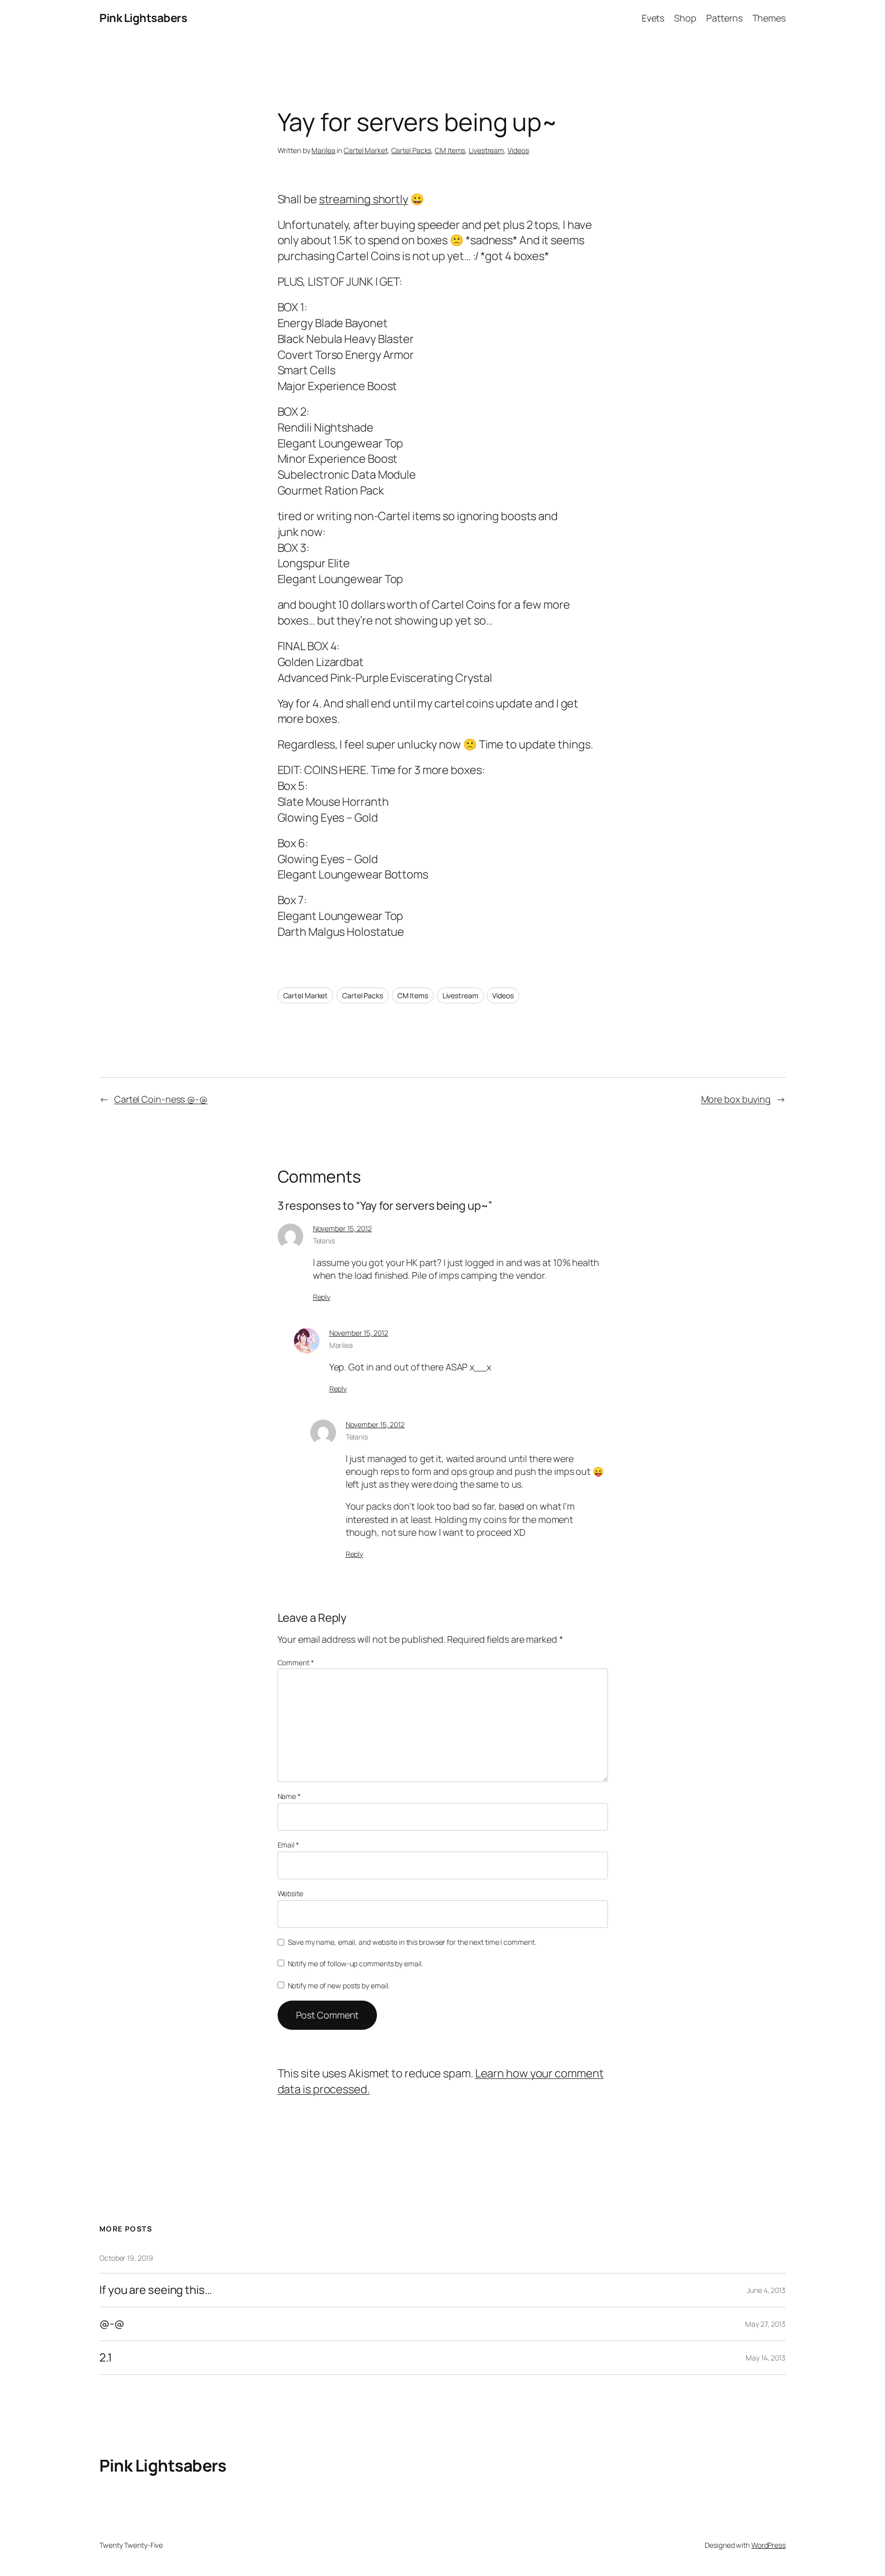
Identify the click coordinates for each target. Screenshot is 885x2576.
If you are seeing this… (156, 2290)
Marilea (323, 150)
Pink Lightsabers (143, 18)
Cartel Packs (412, 150)
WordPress (768, 2545)
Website (290, 1893)
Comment (296, 1662)
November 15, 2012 (342, 1228)
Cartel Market (366, 150)
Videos (518, 150)
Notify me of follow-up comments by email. (355, 1963)
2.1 (106, 2358)
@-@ (112, 2324)
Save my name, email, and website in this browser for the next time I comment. (412, 1942)
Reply (322, 1297)
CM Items (450, 150)
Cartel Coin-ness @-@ (161, 1099)
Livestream (486, 150)
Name (289, 1796)
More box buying (736, 1099)
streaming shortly (364, 199)
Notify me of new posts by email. (339, 1985)
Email (288, 1845)
